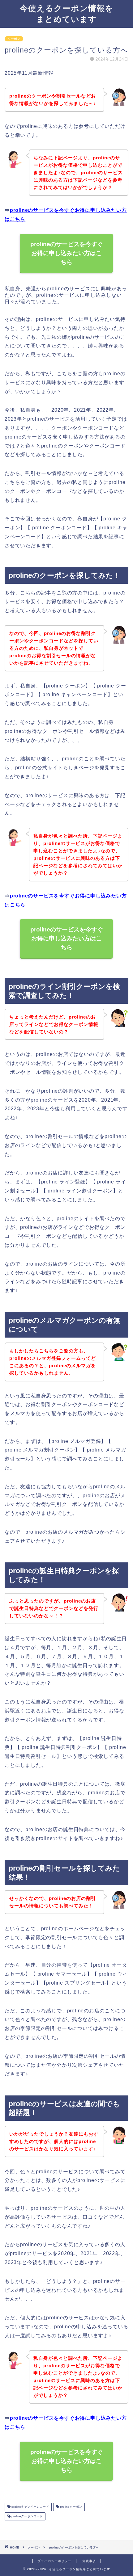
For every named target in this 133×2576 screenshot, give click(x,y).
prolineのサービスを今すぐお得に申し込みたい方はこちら (67, 253)
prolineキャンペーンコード (30, 2507)
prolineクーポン (71, 2507)
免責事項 (89, 2561)
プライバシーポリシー (54, 2561)
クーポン (14, 39)
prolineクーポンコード (27, 2516)
